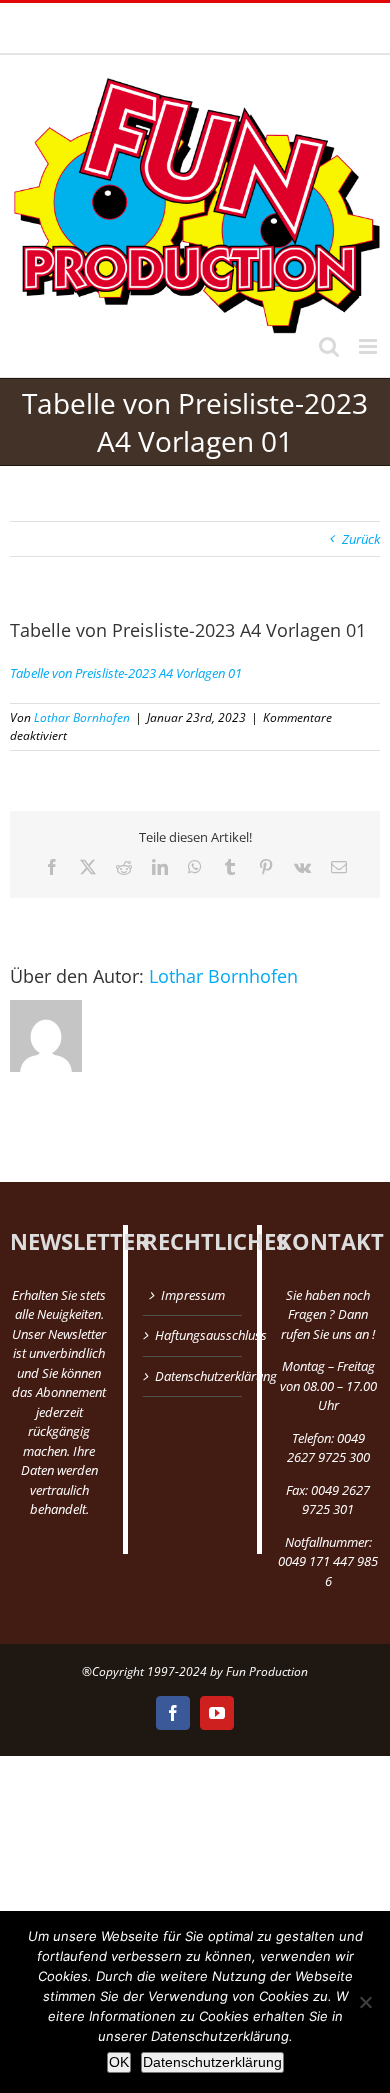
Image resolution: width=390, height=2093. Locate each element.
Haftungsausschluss (193, 1335)
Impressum (193, 1295)
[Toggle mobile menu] (369, 346)
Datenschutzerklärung (193, 1376)
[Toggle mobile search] (329, 346)
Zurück (361, 539)
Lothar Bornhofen (82, 717)
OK (119, 2062)
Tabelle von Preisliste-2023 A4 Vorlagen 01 (126, 673)
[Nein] (365, 2002)
